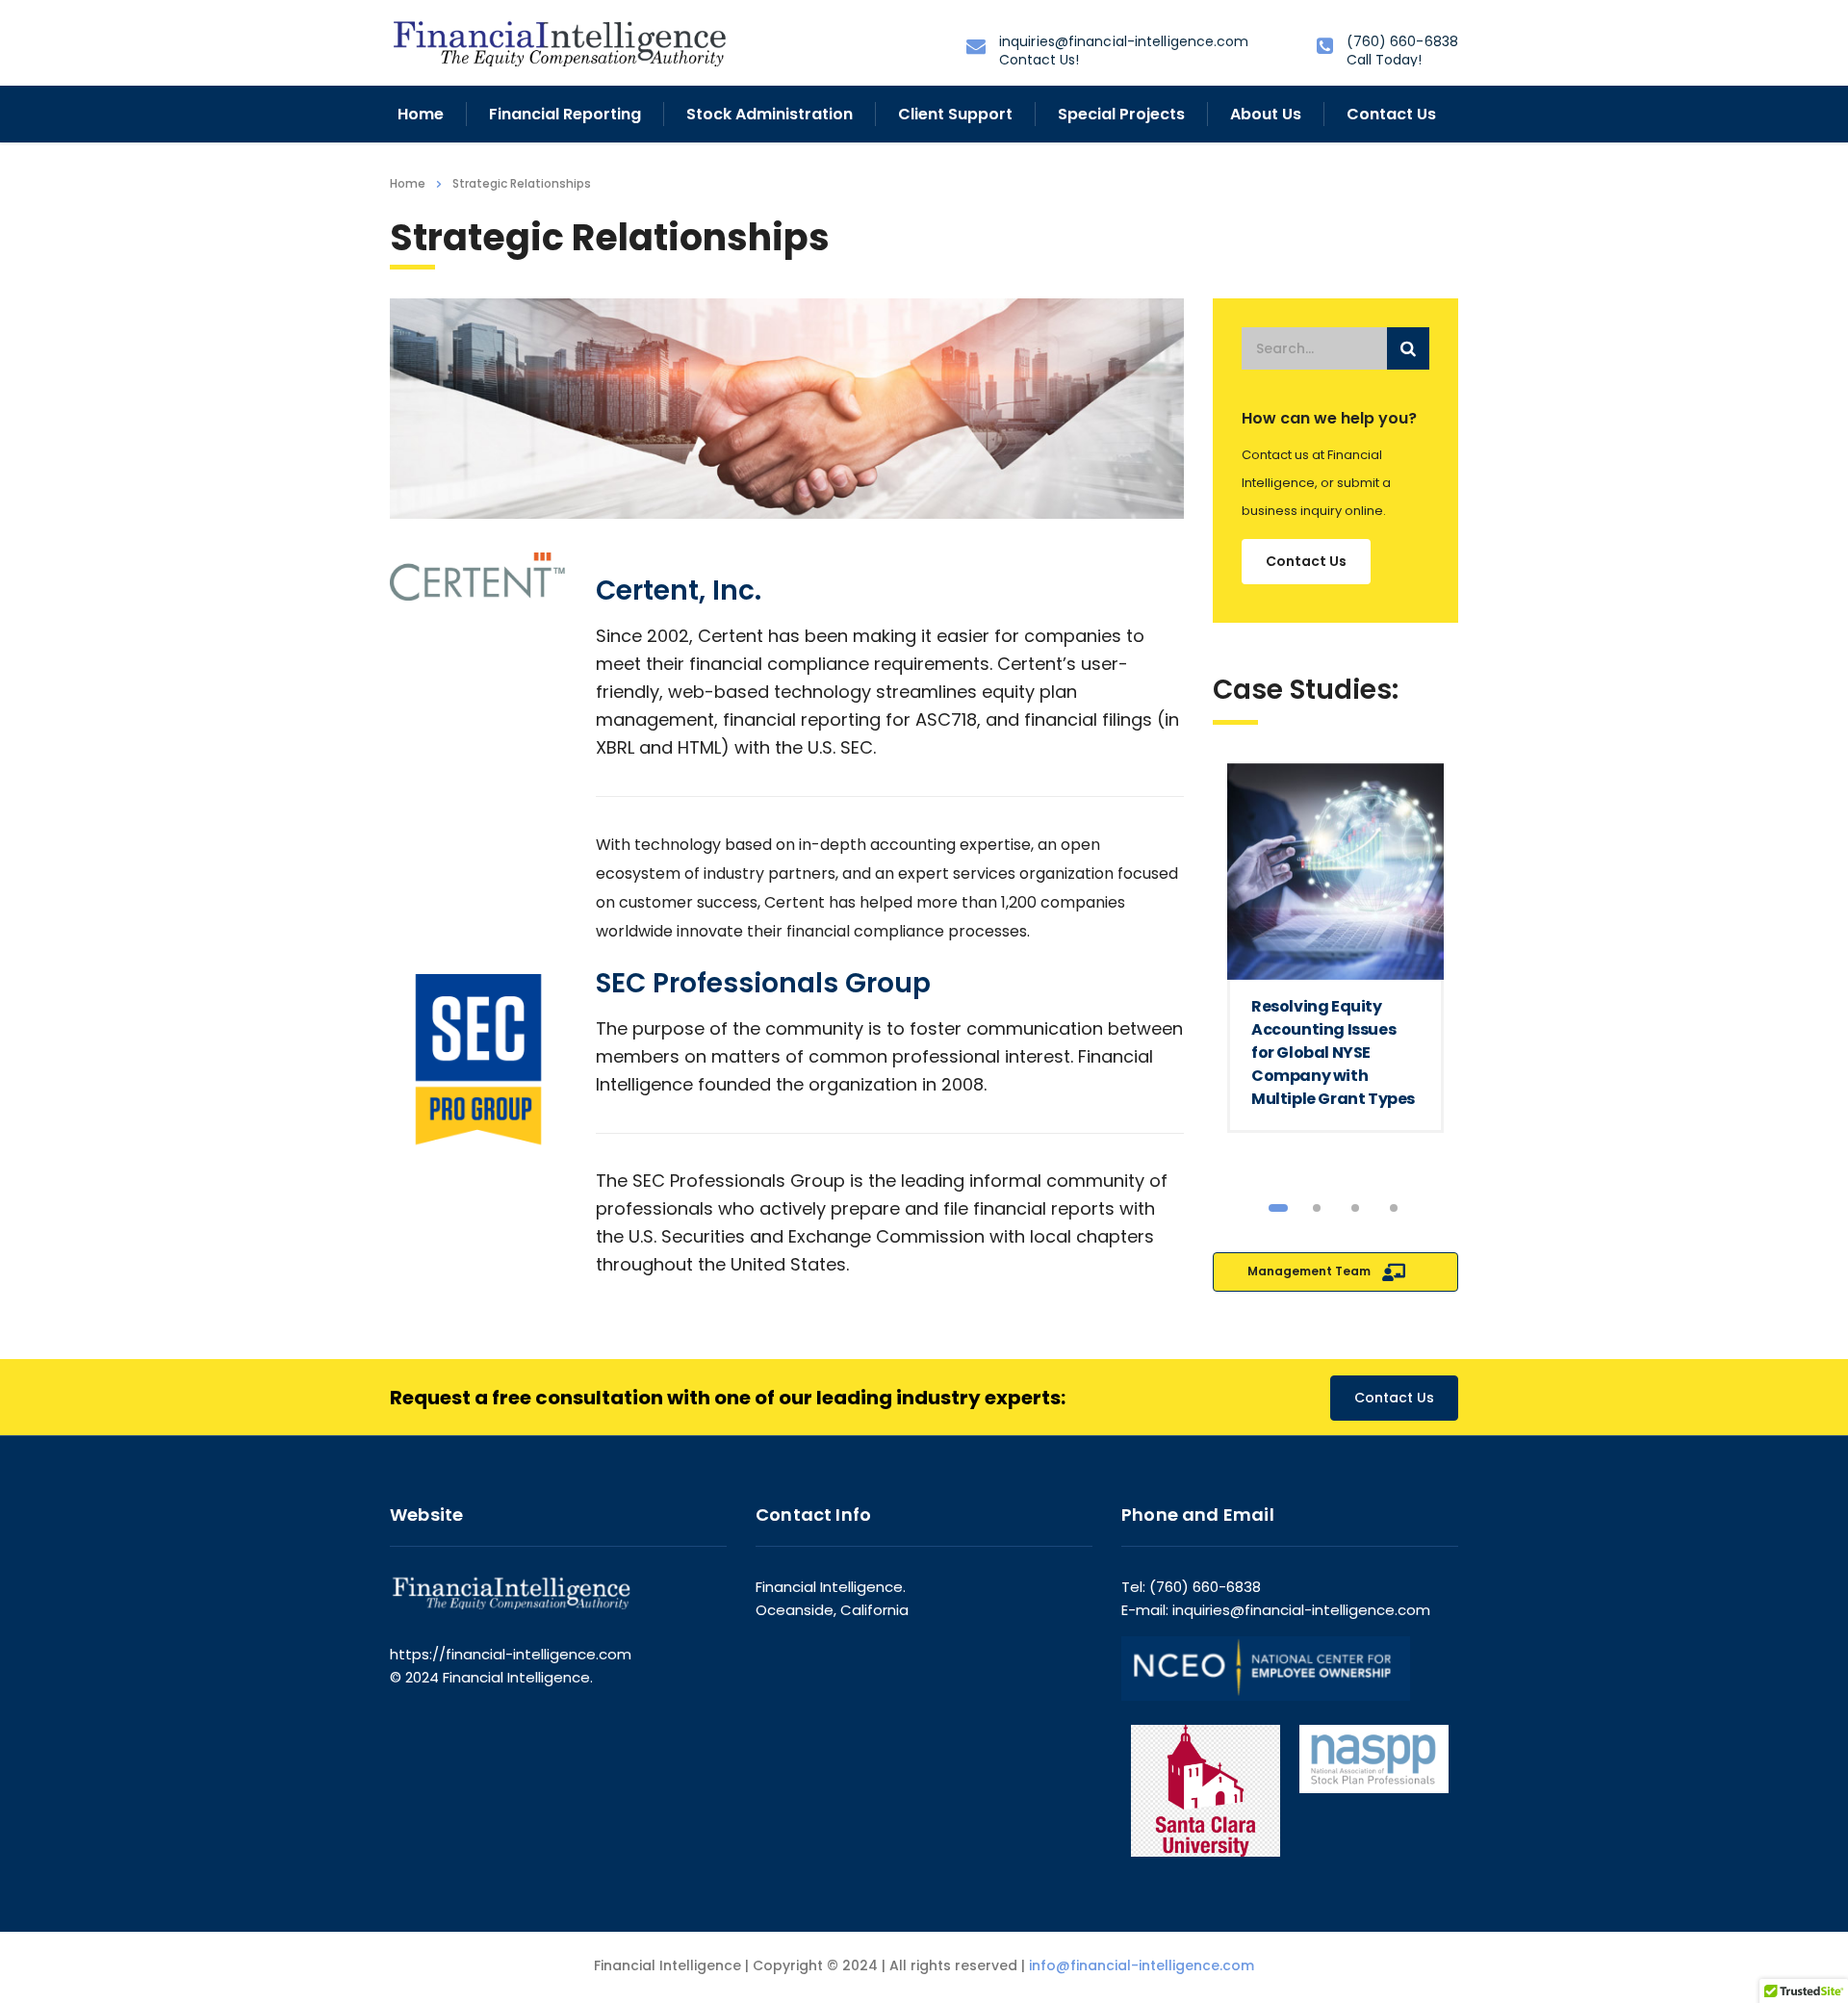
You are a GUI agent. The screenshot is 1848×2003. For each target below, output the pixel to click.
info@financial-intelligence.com (1142, 1965)
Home (421, 114)
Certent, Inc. (679, 591)
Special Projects (1121, 114)
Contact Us (1391, 114)
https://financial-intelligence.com (511, 1654)
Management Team (1310, 1271)
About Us (1266, 114)
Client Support (955, 114)
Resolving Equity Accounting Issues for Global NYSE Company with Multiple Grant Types (1333, 1053)
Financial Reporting (565, 114)
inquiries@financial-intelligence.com (1124, 41)
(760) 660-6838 (1402, 41)
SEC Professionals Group (763, 983)
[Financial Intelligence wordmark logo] (558, 42)
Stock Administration (770, 114)
